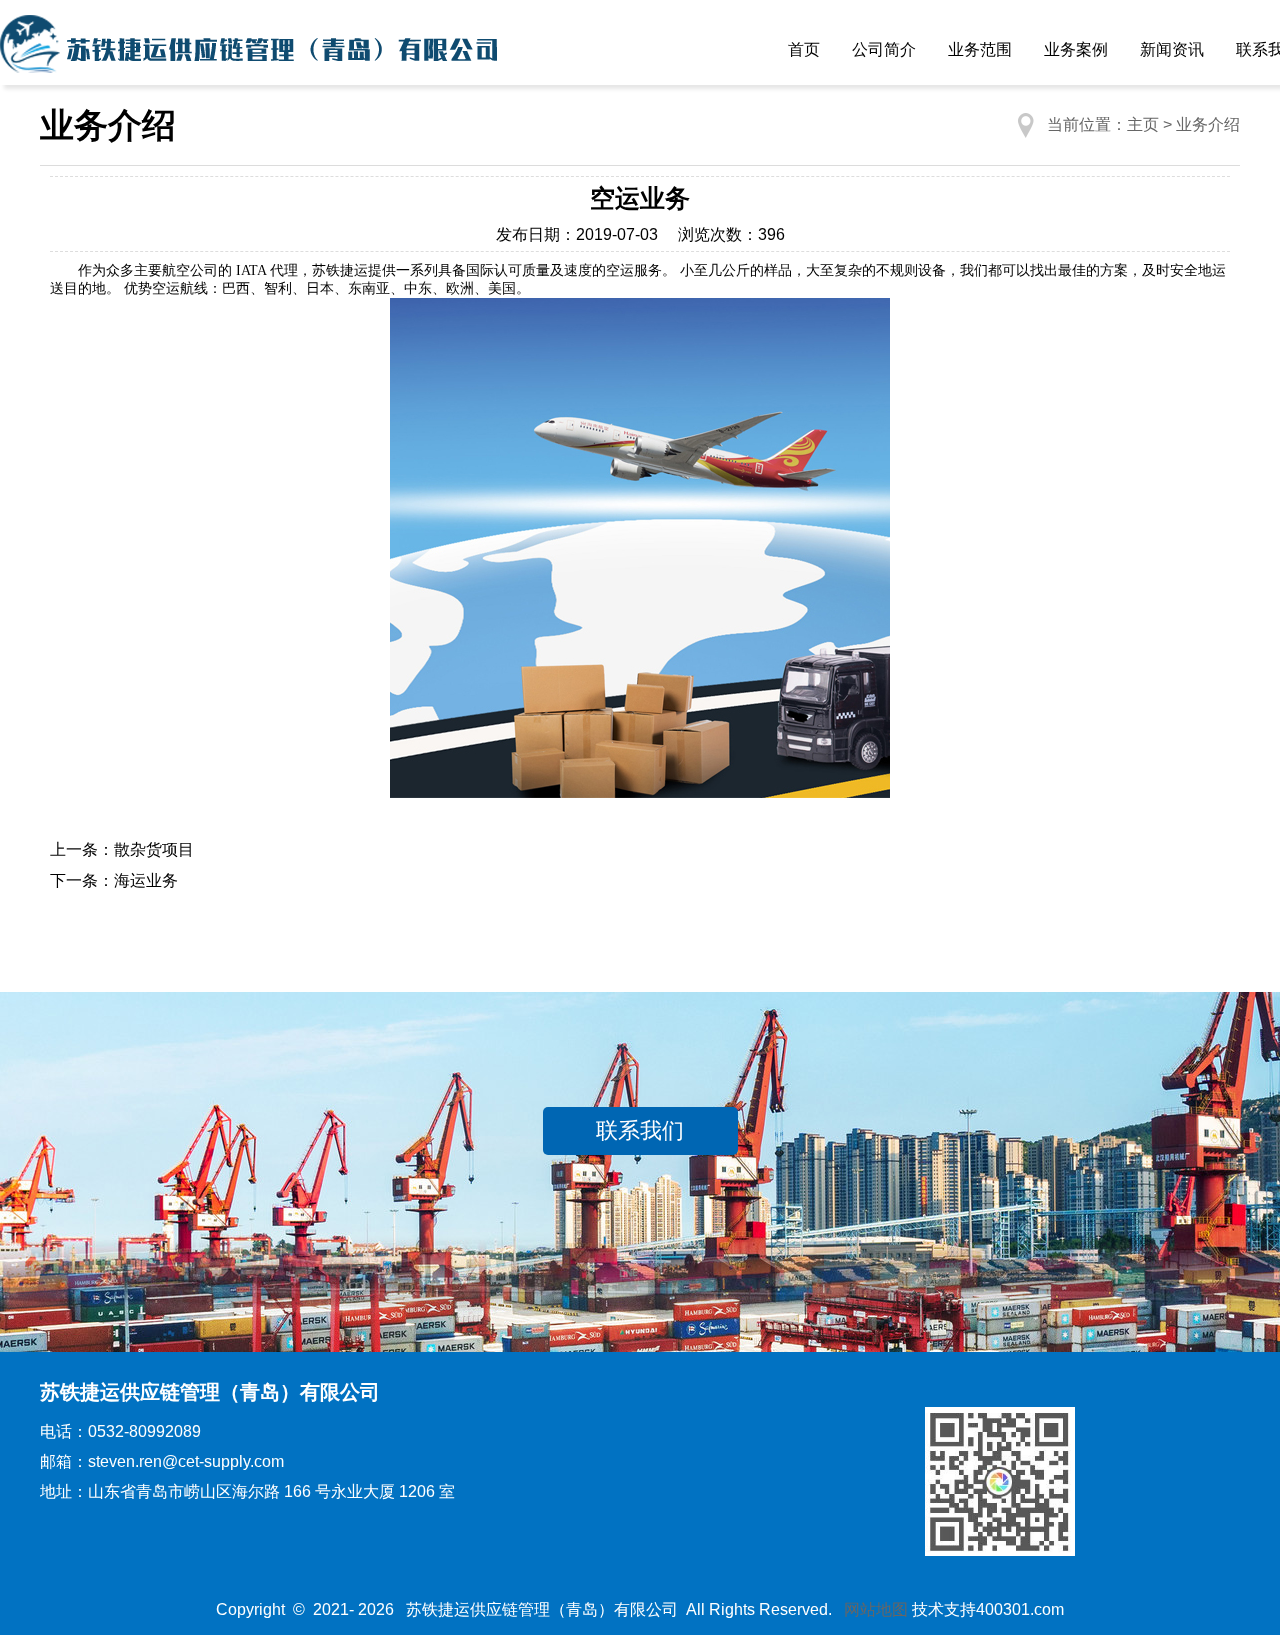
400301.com (1020, 1609)
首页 (804, 49)
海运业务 (146, 880)
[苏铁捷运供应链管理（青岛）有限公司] (250, 50)
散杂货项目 (154, 849)
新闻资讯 (1172, 49)
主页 (1143, 124)
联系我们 (640, 1130)
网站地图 (876, 1609)
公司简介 (884, 49)
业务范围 (980, 49)
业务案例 (1076, 49)
